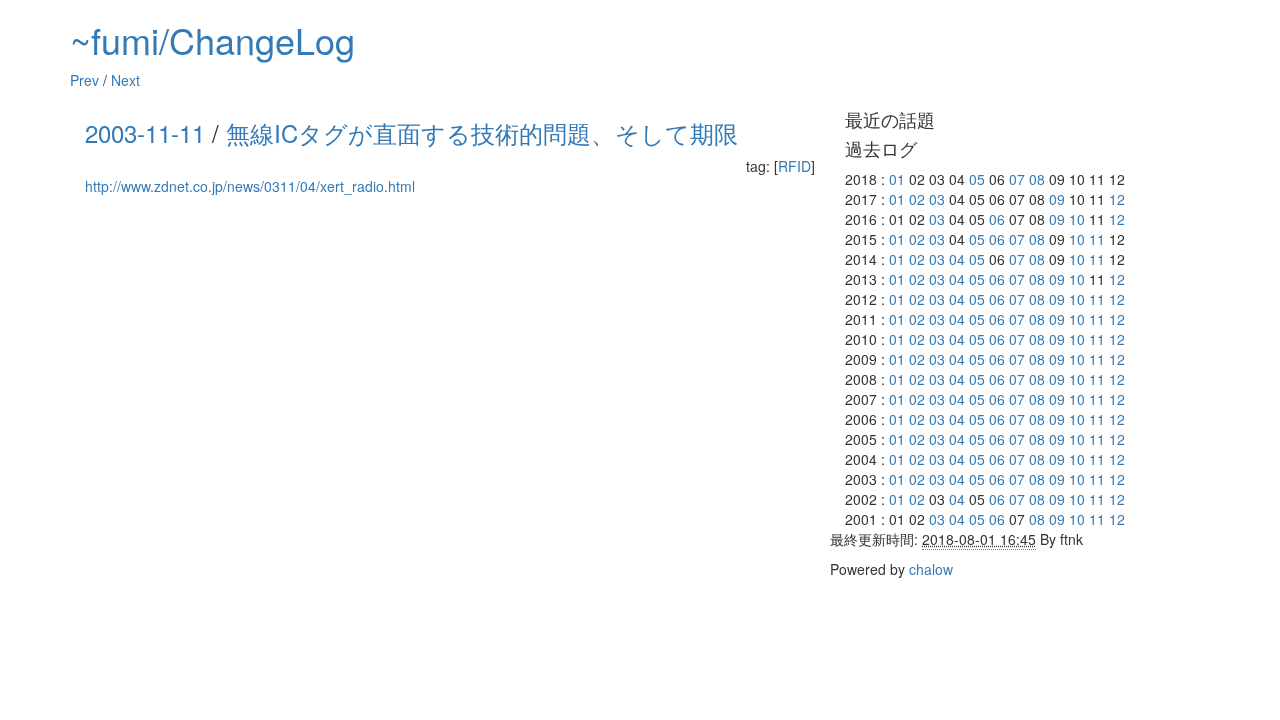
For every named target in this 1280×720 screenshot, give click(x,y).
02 (917, 199)
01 (897, 179)
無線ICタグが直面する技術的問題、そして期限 (482, 132)
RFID (794, 166)
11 (1097, 239)
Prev (84, 80)
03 (937, 199)
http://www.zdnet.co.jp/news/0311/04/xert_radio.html (250, 186)
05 (977, 179)
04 (957, 259)
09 (1057, 199)
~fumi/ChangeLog (212, 39)
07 (1017, 179)
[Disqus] (450, 456)
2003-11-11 (145, 132)
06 (997, 219)
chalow (931, 569)
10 (1077, 219)
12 (1117, 199)
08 (1037, 179)
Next (125, 80)
